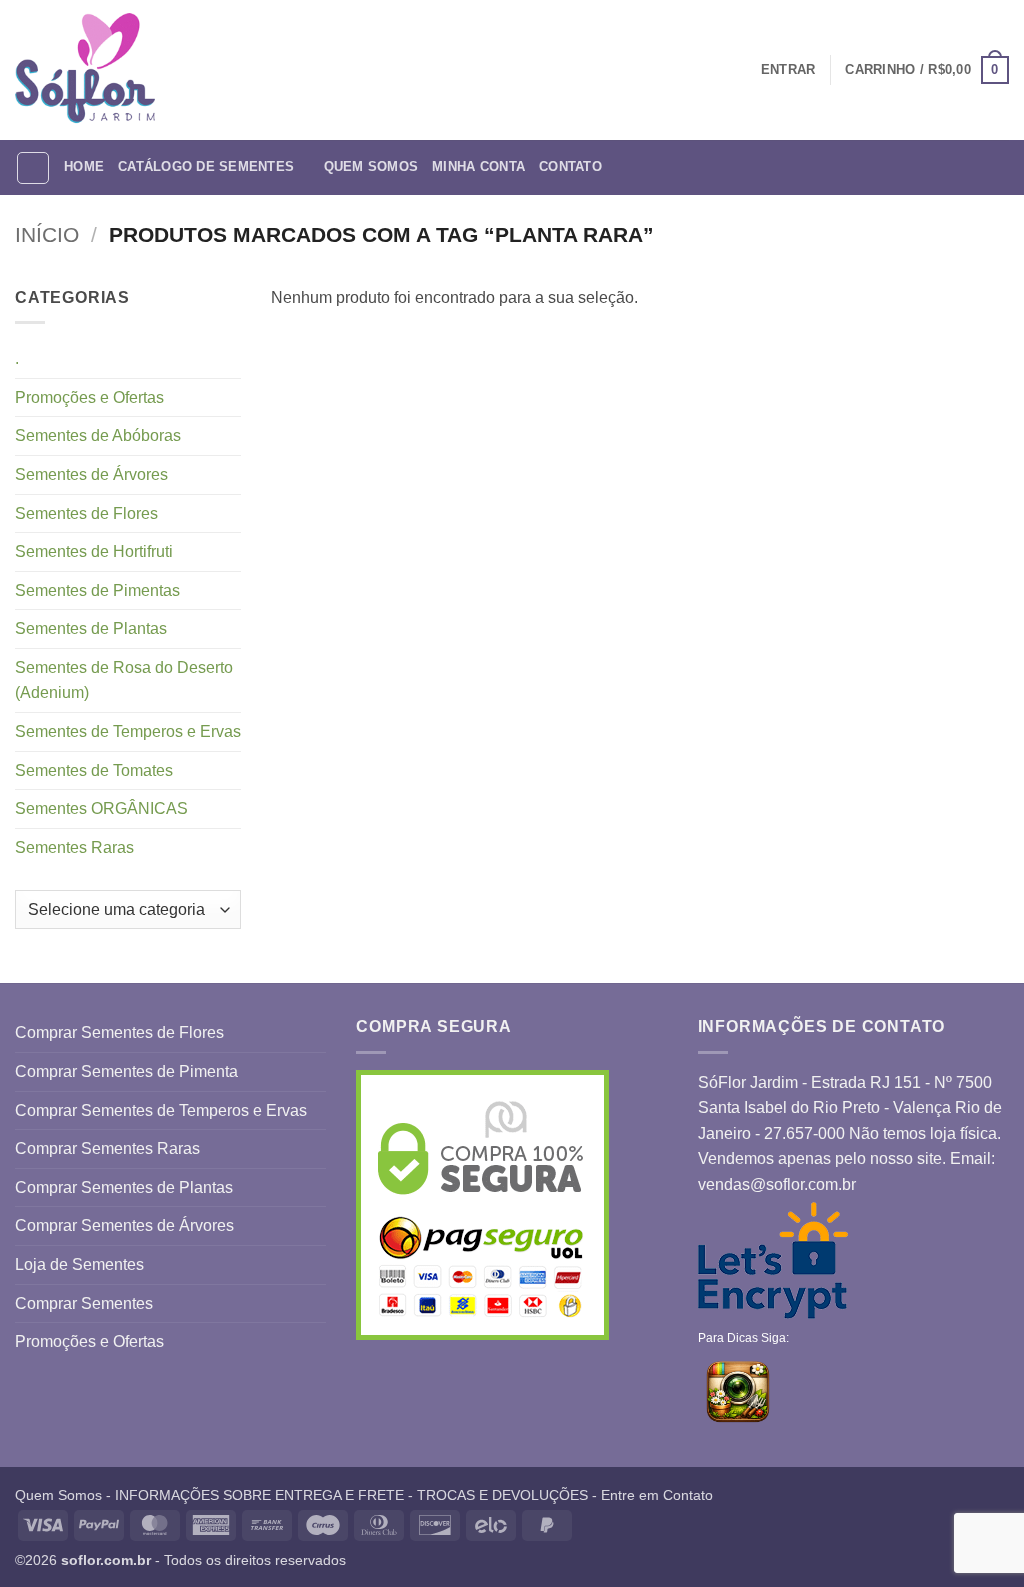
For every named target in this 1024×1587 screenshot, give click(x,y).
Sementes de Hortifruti (94, 551)
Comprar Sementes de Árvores (124, 1225)
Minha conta (478, 166)
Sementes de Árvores (91, 474)
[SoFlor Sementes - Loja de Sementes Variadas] (85, 70)
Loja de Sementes (79, 1264)
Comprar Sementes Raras (107, 1148)
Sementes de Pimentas (97, 590)
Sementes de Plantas (91, 628)
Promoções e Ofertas (89, 397)
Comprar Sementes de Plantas (124, 1187)
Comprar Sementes (84, 1303)
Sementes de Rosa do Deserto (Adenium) (124, 680)
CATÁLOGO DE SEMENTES (206, 166)
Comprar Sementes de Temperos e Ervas (161, 1110)
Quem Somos (371, 166)
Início (47, 234)
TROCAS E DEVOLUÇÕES (502, 1495)
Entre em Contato (657, 1495)
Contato (570, 166)
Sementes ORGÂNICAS (101, 808)
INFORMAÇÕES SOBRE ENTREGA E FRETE (259, 1495)
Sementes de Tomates (94, 770)
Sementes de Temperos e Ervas (128, 731)
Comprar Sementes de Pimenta (126, 1071)
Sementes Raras (74, 847)
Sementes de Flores (86, 513)
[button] (927, 70)
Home (84, 166)
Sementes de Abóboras (98, 435)
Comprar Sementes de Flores (119, 1032)
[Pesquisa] (33, 168)
